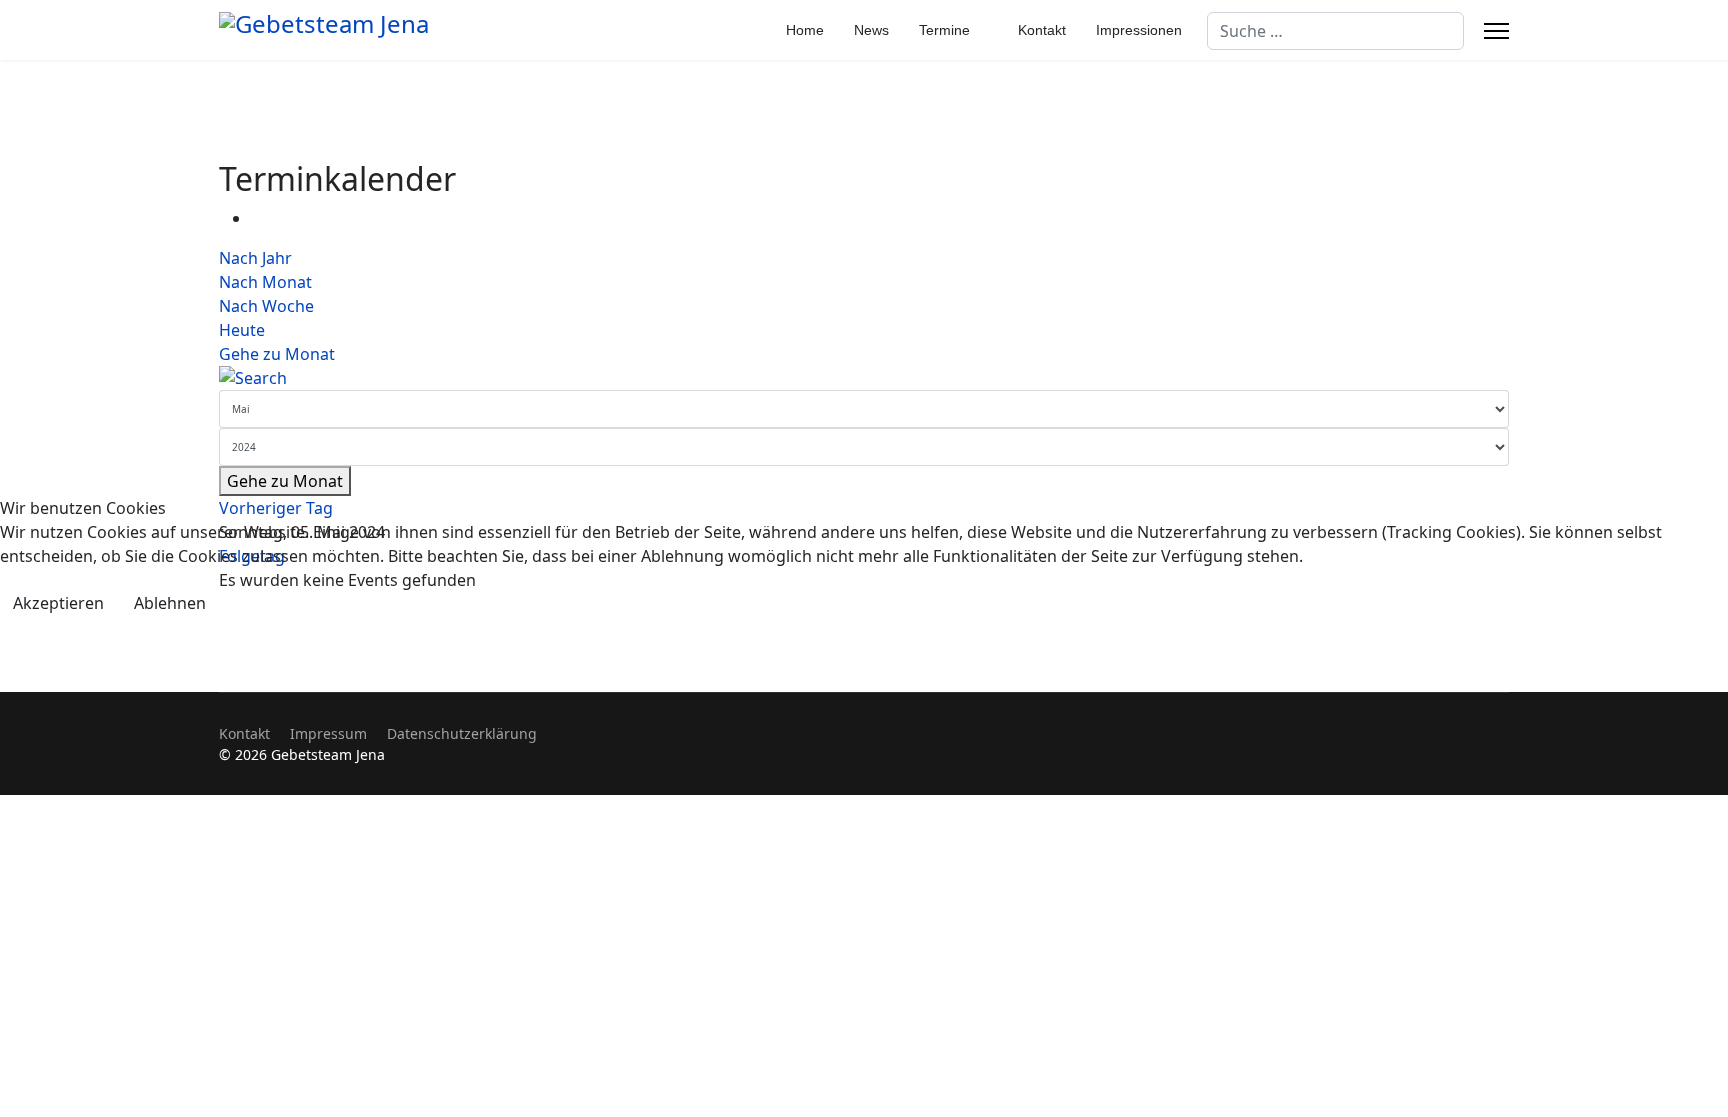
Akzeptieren (58, 603)
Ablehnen (170, 603)
